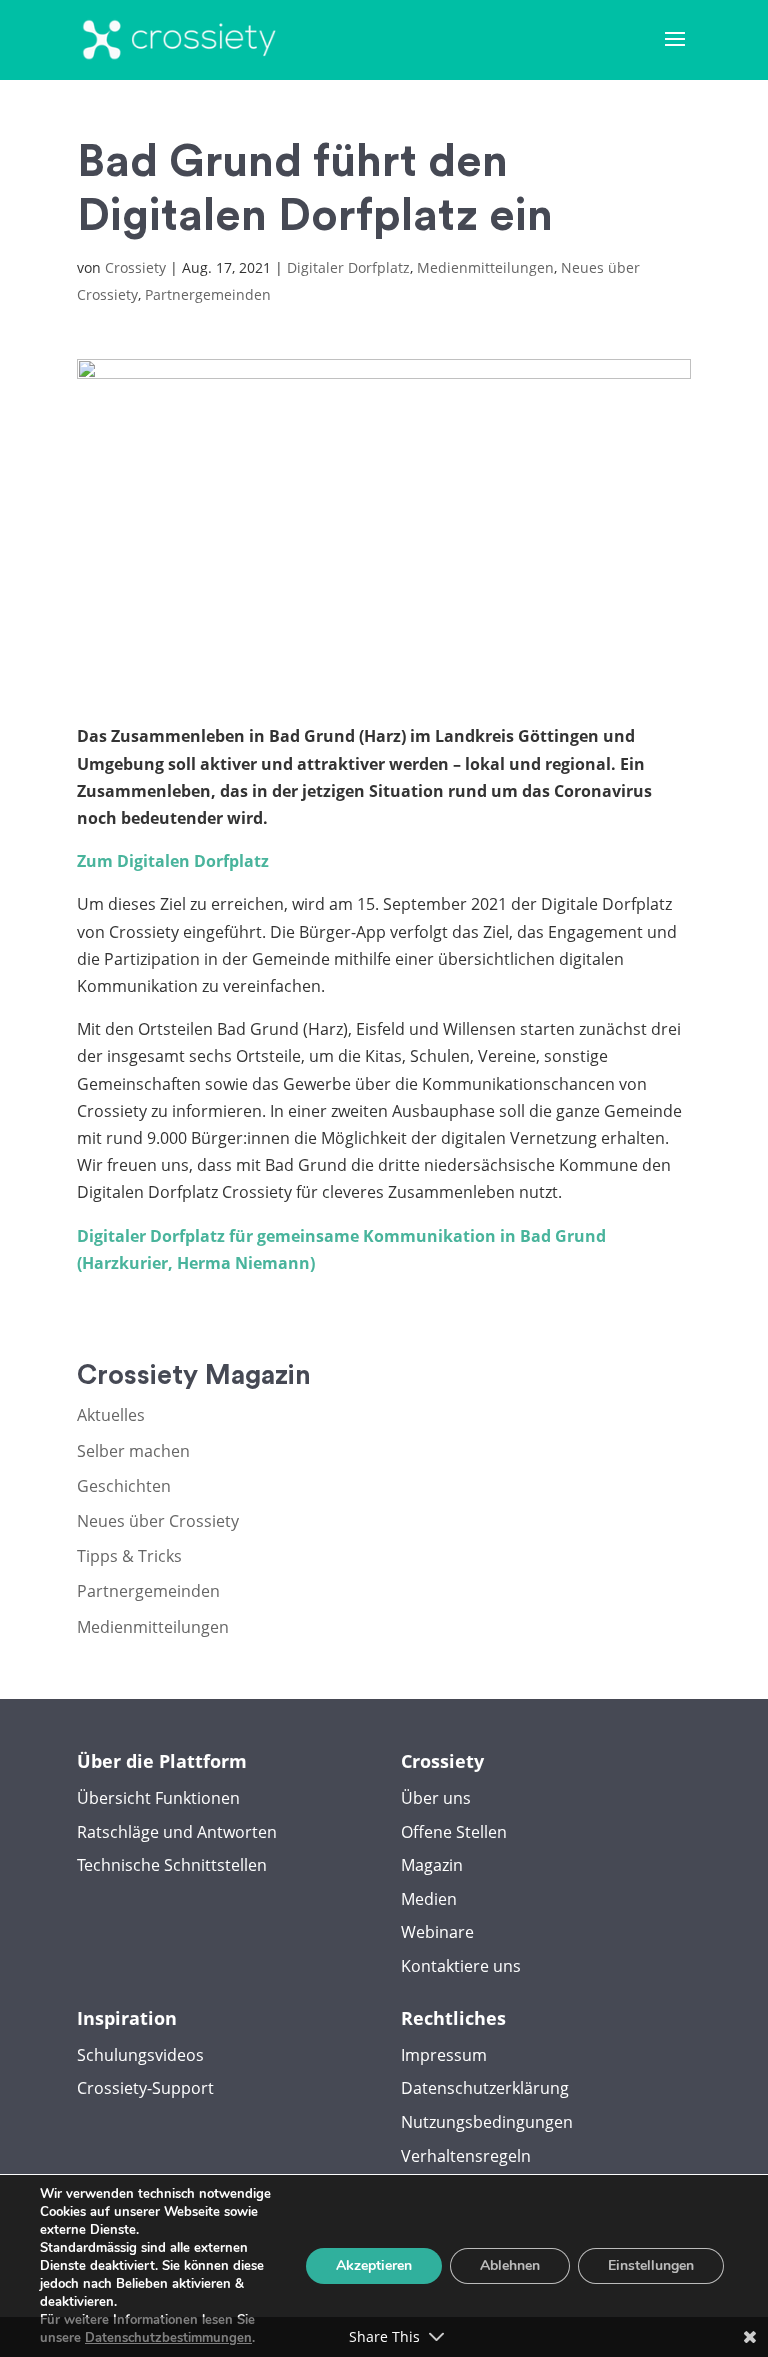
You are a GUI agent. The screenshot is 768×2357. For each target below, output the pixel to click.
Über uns (436, 1798)
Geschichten (124, 1486)
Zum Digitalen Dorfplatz (173, 861)
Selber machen (133, 1451)
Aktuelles (111, 1415)
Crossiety (135, 267)
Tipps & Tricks (129, 1556)
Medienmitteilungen (485, 267)
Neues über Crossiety (158, 1521)
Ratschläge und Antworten (177, 1832)
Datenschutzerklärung (485, 2088)
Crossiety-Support (145, 2088)
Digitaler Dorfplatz (348, 267)
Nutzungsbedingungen (487, 2122)
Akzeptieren (374, 2265)
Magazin (432, 1865)
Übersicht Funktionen (158, 1798)
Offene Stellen (454, 1832)
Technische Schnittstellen (172, 1865)
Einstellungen (651, 2265)
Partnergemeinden (208, 294)
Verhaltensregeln (466, 2156)
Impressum (444, 2055)
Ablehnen (510, 2265)
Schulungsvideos (140, 2055)
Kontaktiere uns (461, 1966)
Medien (429, 1899)
